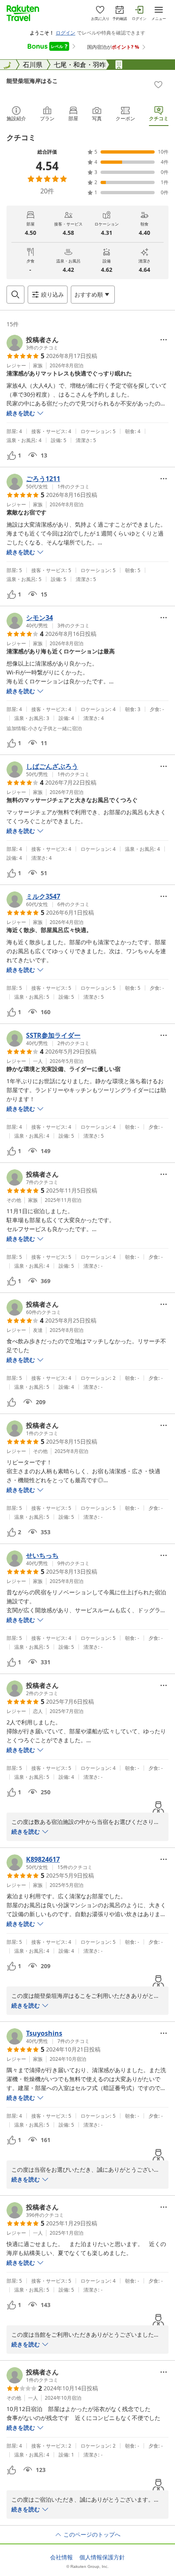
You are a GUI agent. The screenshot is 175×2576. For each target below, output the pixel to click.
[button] (33, 343)
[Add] (158, 85)
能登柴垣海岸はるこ (32, 81)
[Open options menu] (164, 340)
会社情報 (61, 2557)
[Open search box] (15, 295)
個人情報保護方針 (102, 2557)
